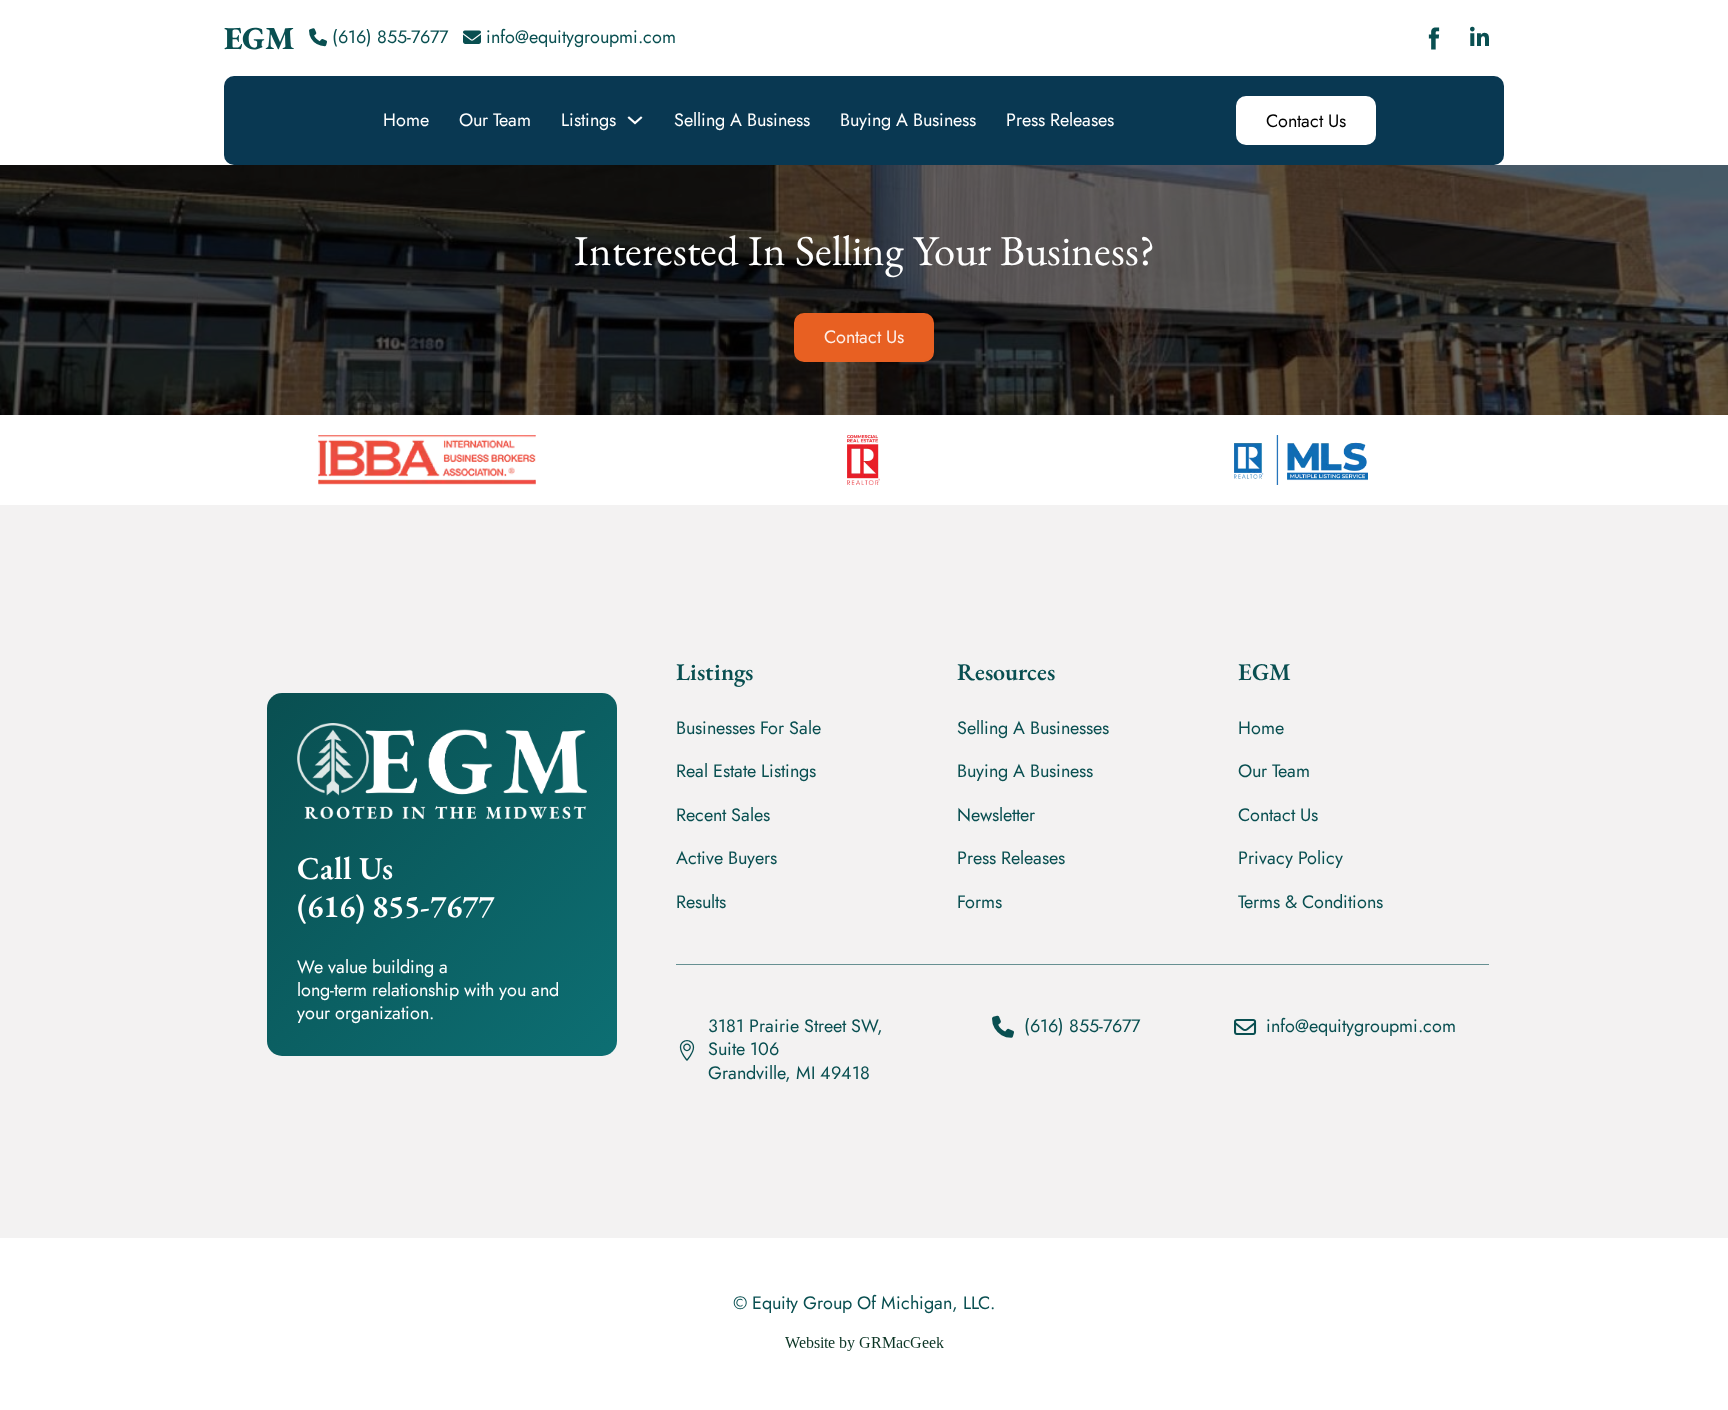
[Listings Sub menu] (635, 120)
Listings (588, 120)
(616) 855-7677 (390, 37)
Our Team (495, 120)
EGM (259, 38)
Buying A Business (908, 120)
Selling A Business (742, 120)
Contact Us (1306, 121)
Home (406, 120)
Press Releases (1060, 120)
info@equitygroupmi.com (581, 37)
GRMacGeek (901, 1342)
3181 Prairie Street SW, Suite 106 (795, 1037)
